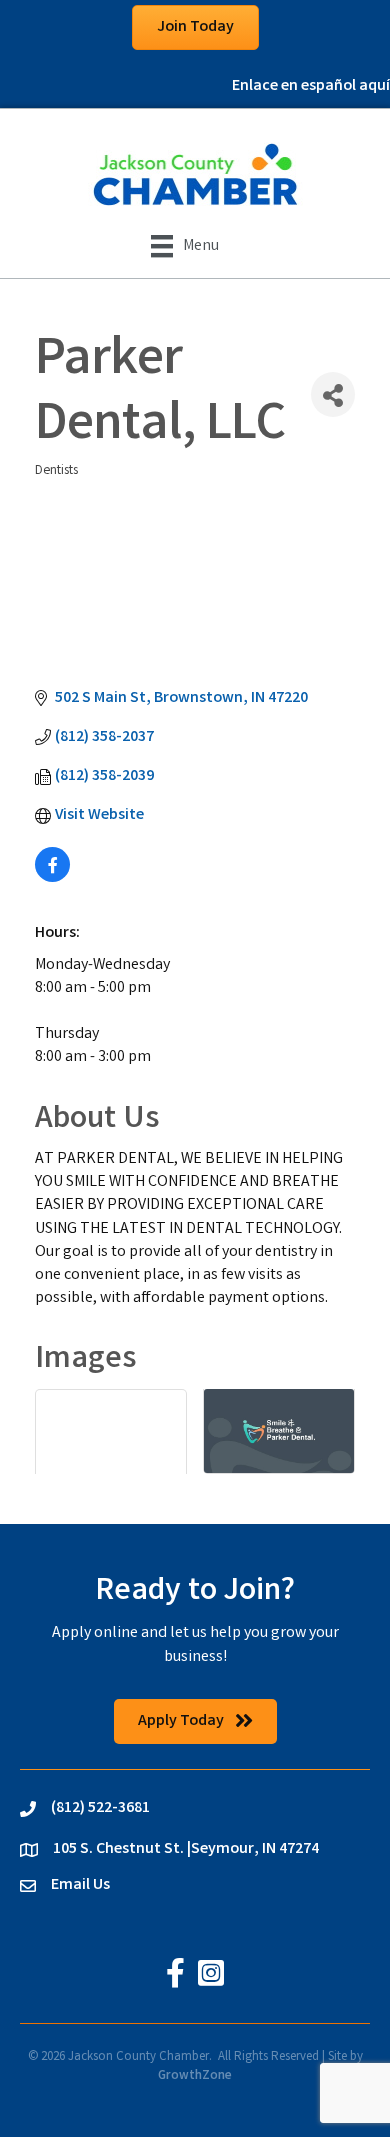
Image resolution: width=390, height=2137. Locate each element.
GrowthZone (195, 2076)
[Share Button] (333, 394)
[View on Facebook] (52, 878)
